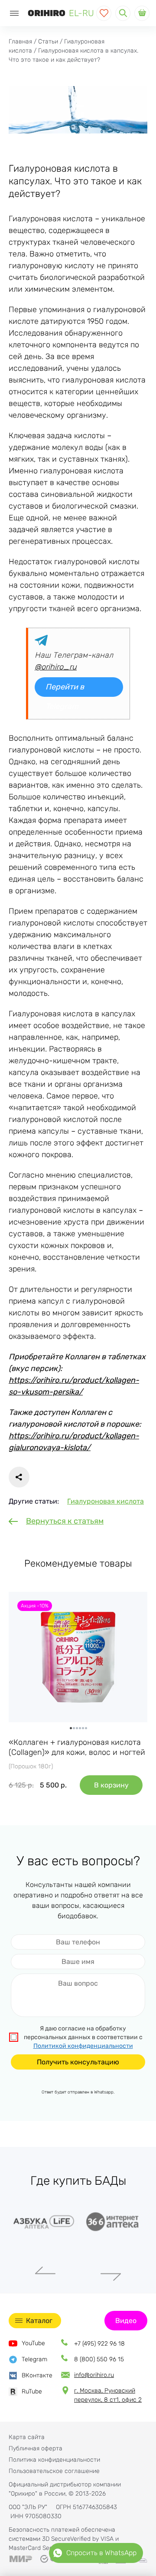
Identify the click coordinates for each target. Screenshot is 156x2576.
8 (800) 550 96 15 (99, 2359)
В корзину (111, 1785)
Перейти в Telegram (65, 689)
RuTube (32, 2391)
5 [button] (83, 1728)
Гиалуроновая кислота (106, 1501)
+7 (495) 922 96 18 (99, 2344)
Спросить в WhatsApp (101, 2553)
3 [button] (77, 1728)
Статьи (48, 42)
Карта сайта (27, 2437)
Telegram (34, 2359)
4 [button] (80, 1728)
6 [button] (86, 1728)
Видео (126, 2321)
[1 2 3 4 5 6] (78, 1657)
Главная (20, 42)
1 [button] (71, 1728)
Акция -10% (35, 1606)
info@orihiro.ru (94, 2375)
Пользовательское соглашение (54, 2471)
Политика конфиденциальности (54, 2460)
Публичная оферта (36, 2448)
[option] (78, 1657)
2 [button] (74, 1728)
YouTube (33, 2343)
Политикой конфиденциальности (83, 2046)
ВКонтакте (37, 2375)
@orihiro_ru (56, 667)
